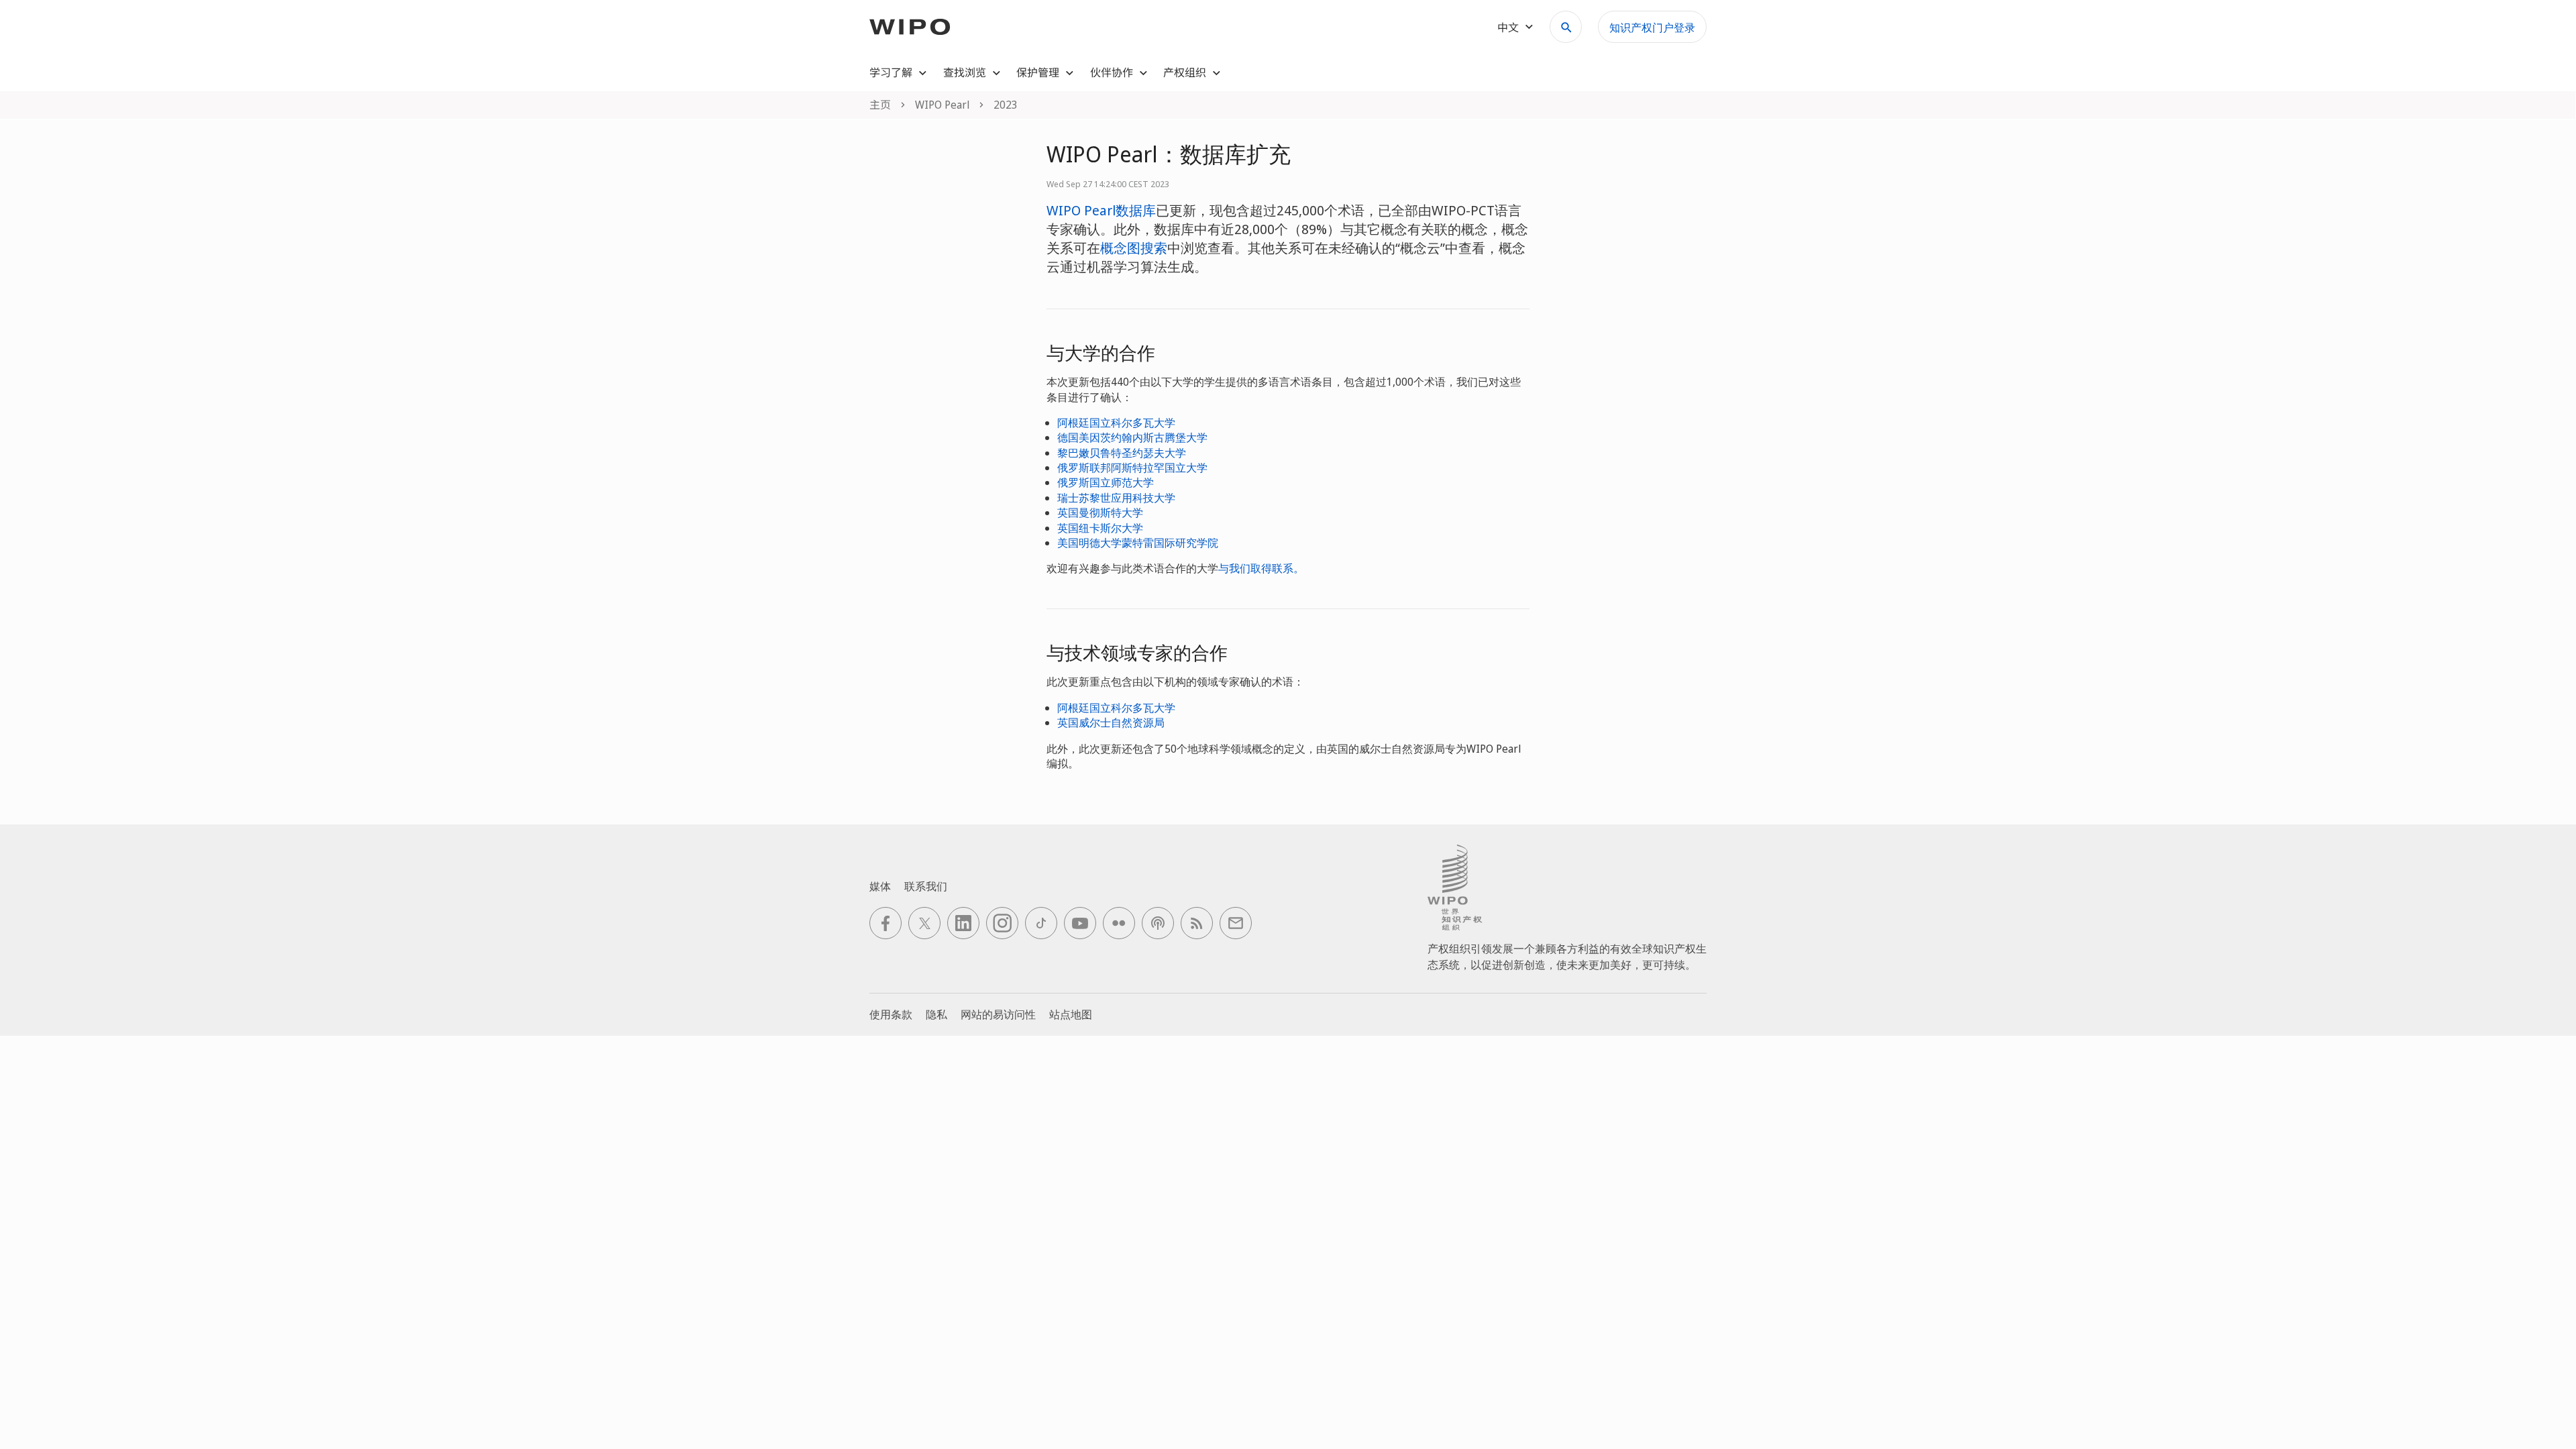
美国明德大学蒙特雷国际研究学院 (1138, 543)
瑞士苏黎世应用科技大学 (1116, 498)
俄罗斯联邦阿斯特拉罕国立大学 (1132, 468)
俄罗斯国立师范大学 (1106, 482)
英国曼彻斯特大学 (1100, 513)
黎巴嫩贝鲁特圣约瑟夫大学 (1122, 453)
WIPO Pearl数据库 (1101, 210)
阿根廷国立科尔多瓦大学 (1116, 423)
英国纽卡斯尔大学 (1100, 528)
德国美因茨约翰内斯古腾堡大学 (1132, 437)
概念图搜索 (1134, 248)
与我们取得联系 (1256, 568)
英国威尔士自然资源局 (1111, 722)
